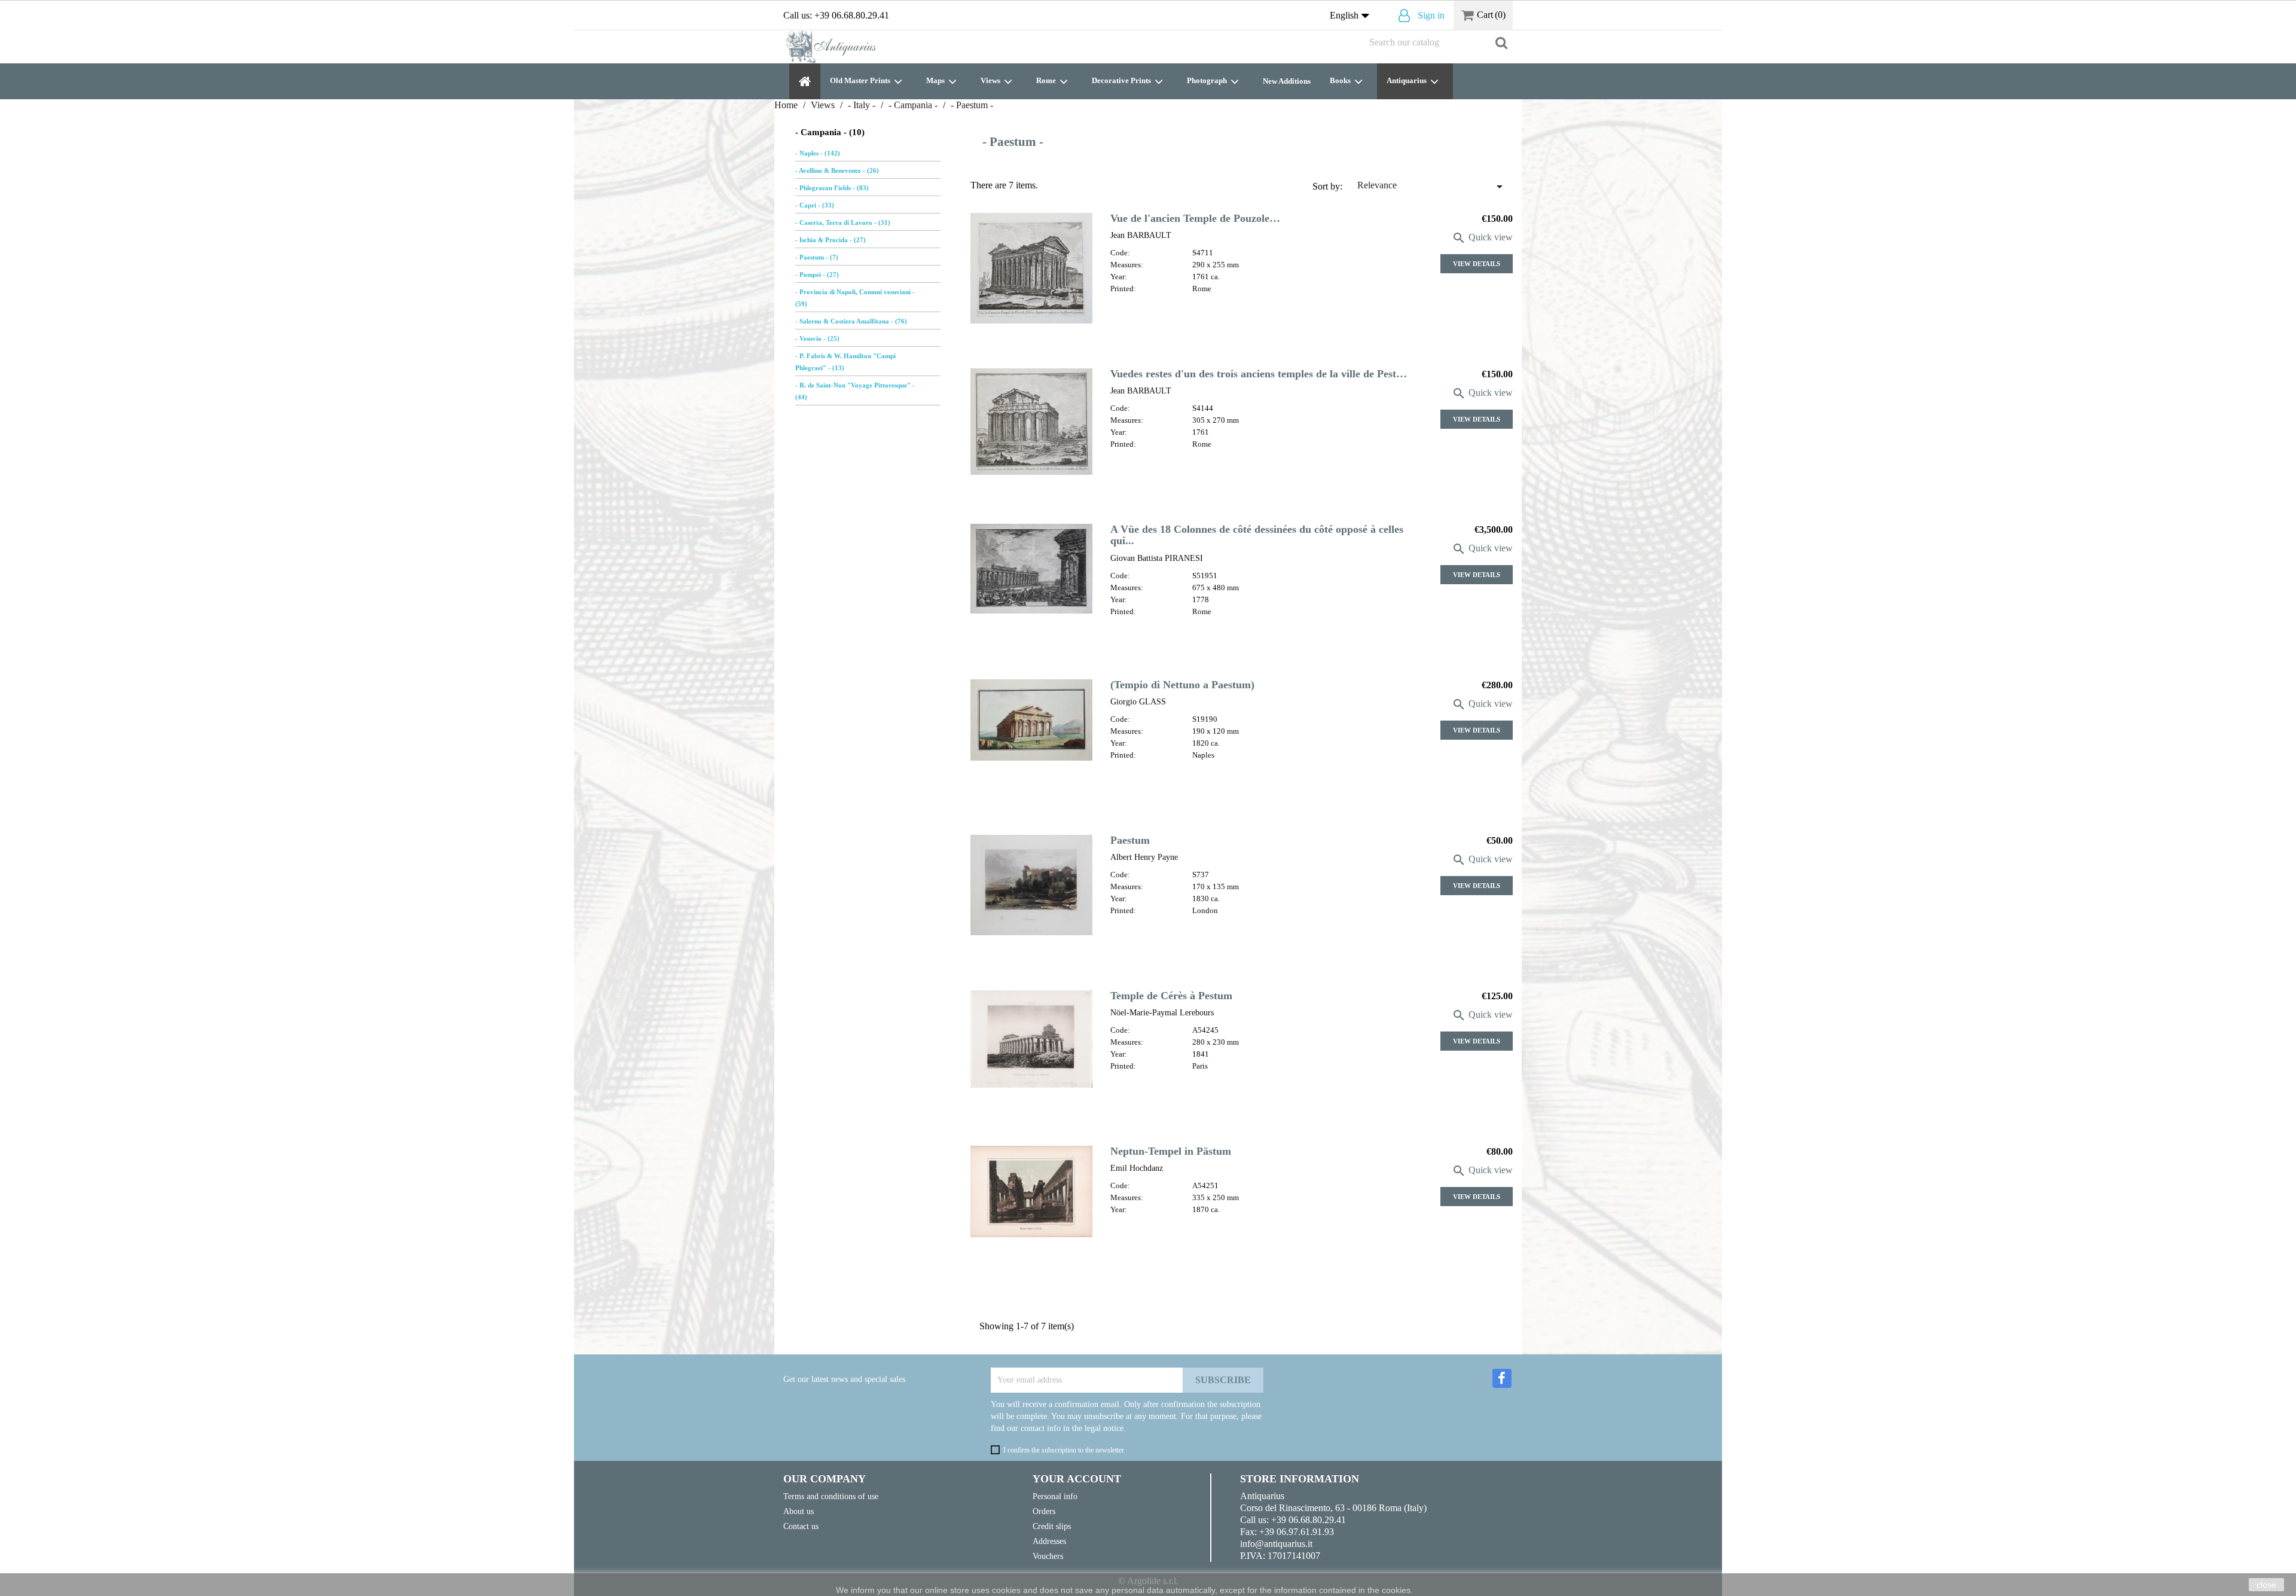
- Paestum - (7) (817, 257)
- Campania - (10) (830, 132)
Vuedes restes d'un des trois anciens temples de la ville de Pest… (1259, 374)
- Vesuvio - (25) (817, 338)
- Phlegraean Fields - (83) (832, 188)
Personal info (1055, 1496)
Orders (1044, 1511)
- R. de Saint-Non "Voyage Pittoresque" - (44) (855, 391)
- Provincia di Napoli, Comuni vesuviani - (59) (855, 298)
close (2266, 1585)
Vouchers (1048, 1556)
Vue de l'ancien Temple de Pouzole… (1195, 218)
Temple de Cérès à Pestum (1171, 996)
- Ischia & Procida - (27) (831, 240)
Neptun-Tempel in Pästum (1171, 1151)
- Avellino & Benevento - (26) (837, 170)
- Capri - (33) (815, 205)
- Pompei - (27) (817, 274)
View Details (1477, 264)
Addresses (1049, 1541)
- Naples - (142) (818, 153)
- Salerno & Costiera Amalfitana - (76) (851, 321)
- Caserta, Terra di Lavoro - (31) (843, 222)
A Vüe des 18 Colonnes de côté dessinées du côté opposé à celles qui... (1257, 535)
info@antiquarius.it (1276, 1544)
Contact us (801, 1526)
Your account (1077, 1479)
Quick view (1482, 237)
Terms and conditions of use (831, 1496)
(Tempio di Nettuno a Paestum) (1182, 685)
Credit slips (1052, 1526)
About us (799, 1511)
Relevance (1432, 187)
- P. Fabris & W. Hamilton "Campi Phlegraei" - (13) (845, 362)
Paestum (1130, 840)
